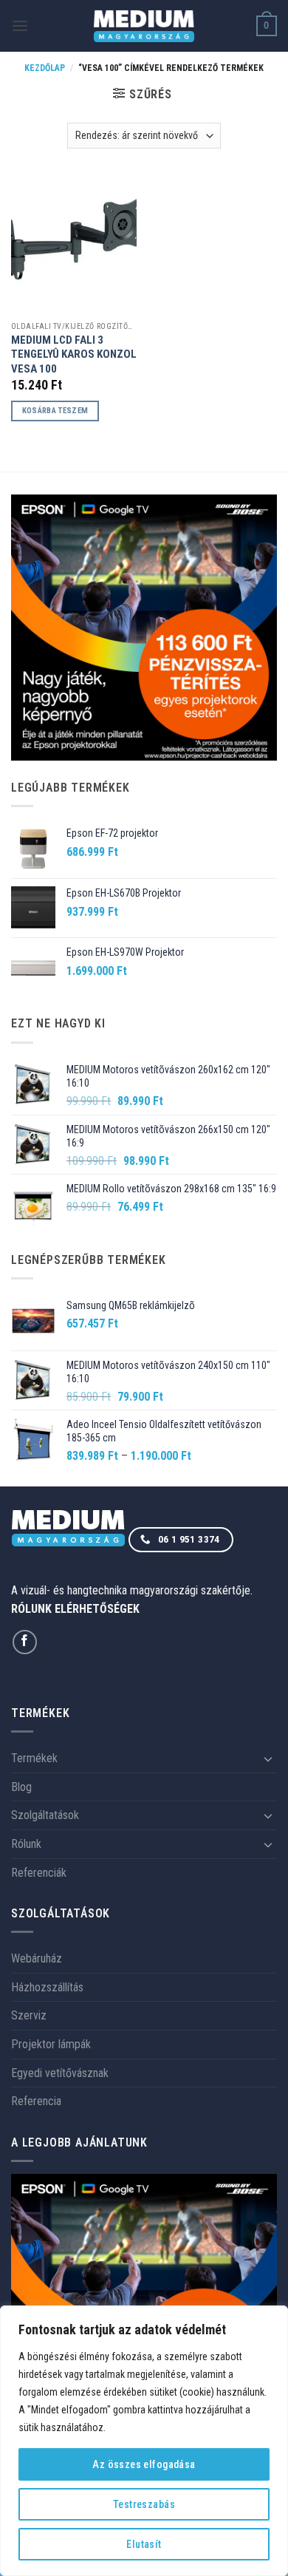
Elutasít (144, 2544)
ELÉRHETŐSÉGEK (97, 1609)
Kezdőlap (45, 68)
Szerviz (29, 2015)
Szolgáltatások (45, 1815)
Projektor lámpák (51, 2044)
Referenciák (39, 1873)
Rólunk (26, 1844)
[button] (20, 26)
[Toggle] (268, 1758)
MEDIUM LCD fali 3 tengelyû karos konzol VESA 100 (74, 354)
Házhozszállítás (47, 1987)
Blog (21, 1787)
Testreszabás (144, 2504)
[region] (144, 2441)
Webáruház (37, 1958)
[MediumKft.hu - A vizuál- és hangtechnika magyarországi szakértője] (144, 26)
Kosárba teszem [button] (55, 411)
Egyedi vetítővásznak (60, 2073)
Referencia (36, 2101)
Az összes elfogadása (144, 2464)
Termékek (34, 1758)
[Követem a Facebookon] (25, 1642)
